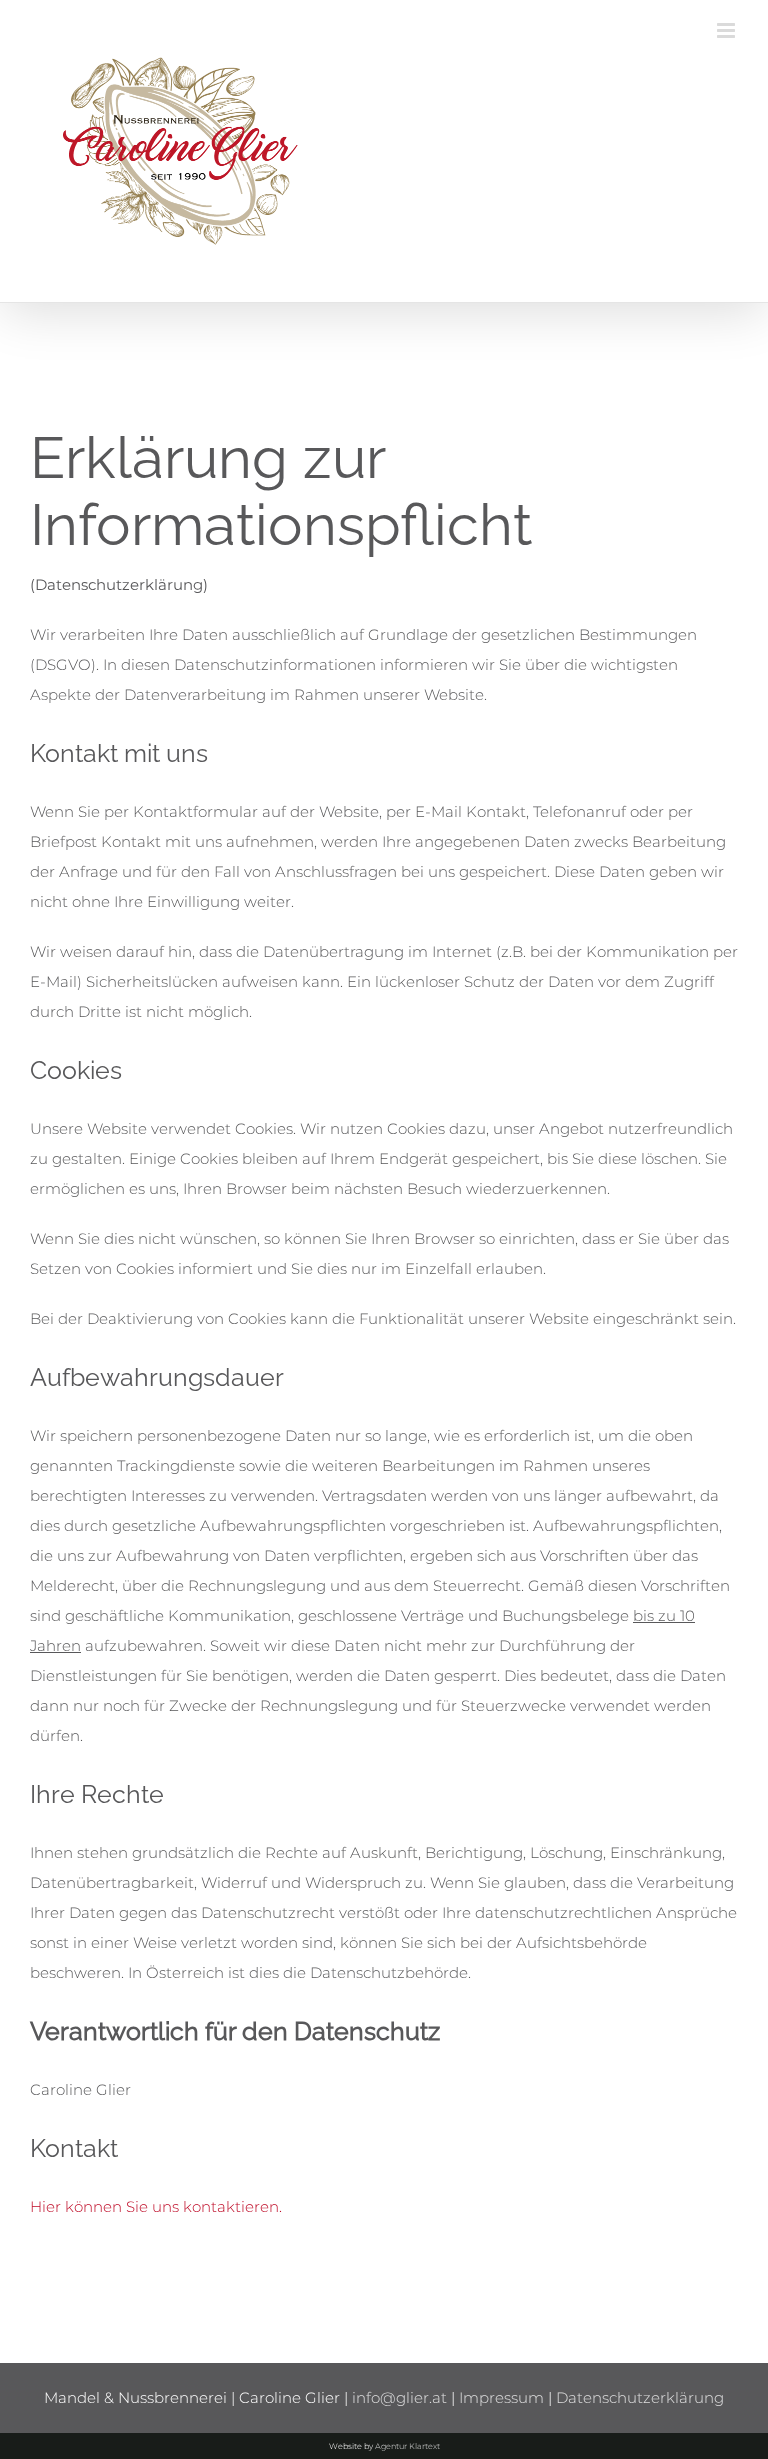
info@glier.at (399, 2397)
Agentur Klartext (407, 2446)
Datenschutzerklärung (640, 2397)
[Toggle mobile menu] (727, 30)
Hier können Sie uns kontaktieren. (156, 2206)
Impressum (501, 2397)
